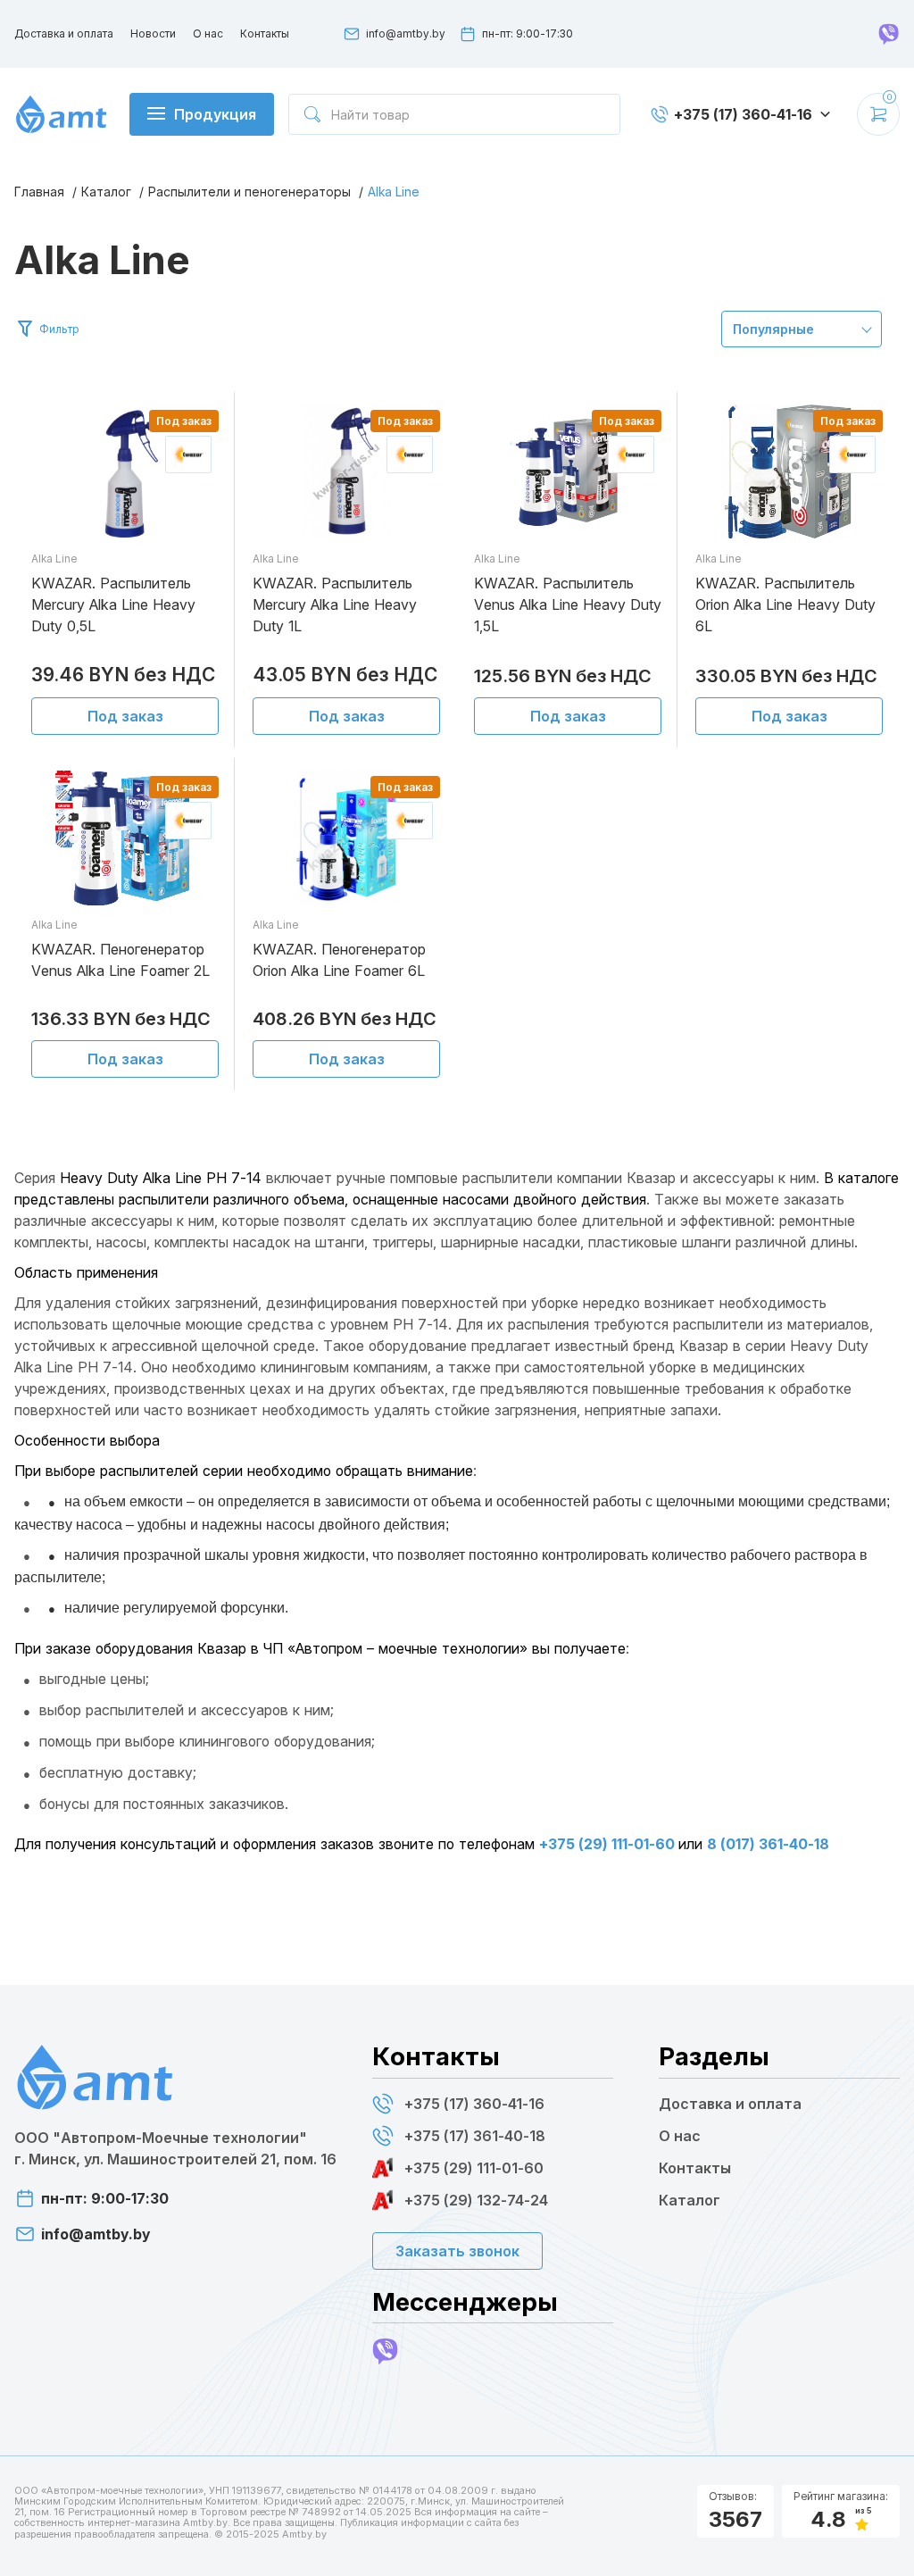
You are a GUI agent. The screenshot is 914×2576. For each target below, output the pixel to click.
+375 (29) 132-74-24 (476, 2200)
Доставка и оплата (64, 33)
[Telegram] (889, 34)
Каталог (106, 192)
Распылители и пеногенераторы (249, 192)
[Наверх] (883, 2540)
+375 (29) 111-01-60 (609, 1844)
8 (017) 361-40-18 (768, 1844)
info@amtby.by (406, 33)
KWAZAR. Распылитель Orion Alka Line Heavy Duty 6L (785, 604)
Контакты (265, 33)
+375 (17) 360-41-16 (474, 2104)
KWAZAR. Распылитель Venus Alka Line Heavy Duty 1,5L (568, 604)
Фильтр (59, 329)
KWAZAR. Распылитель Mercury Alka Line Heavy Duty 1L (335, 604)
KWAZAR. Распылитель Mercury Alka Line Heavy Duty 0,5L (113, 604)
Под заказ (125, 716)
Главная (39, 192)
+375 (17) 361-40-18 (475, 2136)
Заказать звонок (457, 2251)
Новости (153, 33)
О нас (208, 33)
